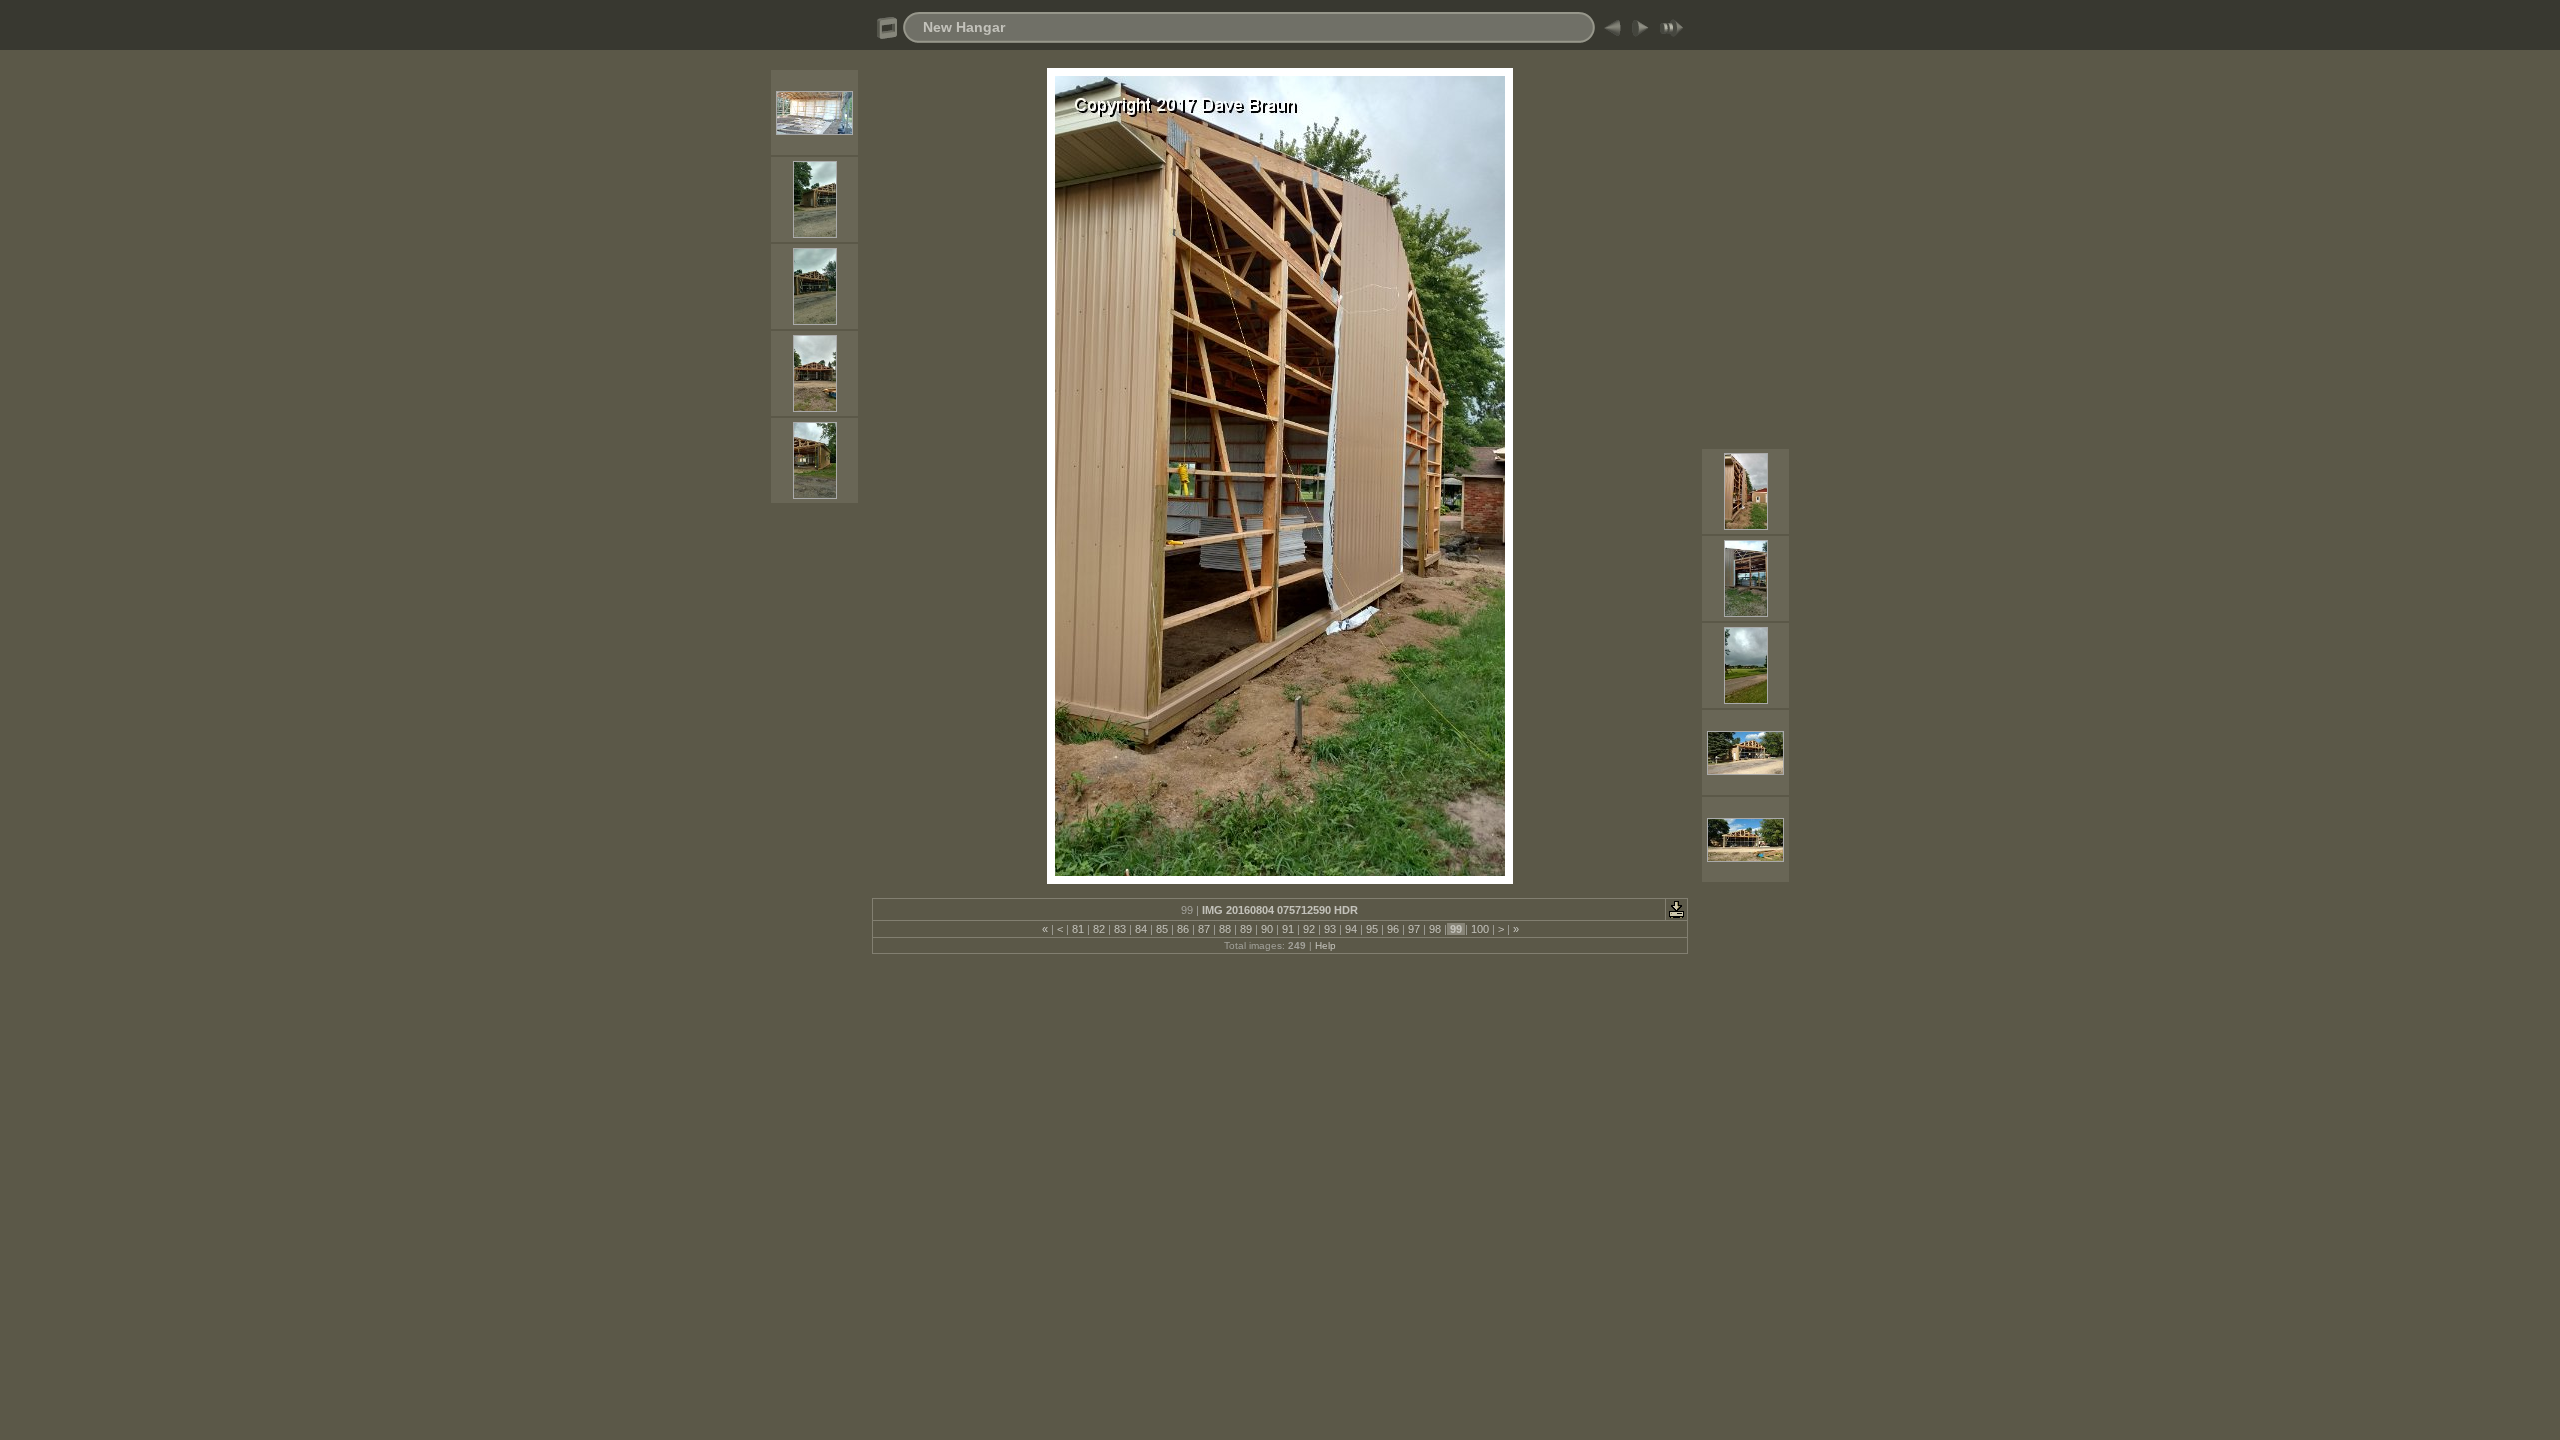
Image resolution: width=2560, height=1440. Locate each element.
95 (1372, 929)
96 (1393, 929)
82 (1099, 929)
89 (1246, 929)
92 (1309, 929)
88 (1225, 929)
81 (1078, 929)
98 (1435, 929)
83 (1120, 929)
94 (1351, 929)
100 (1480, 929)
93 (1330, 929)
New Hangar (964, 27)
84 (1141, 929)
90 (1267, 929)
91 (1288, 929)
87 (1204, 929)
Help (1325, 945)
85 (1162, 929)
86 (1183, 929)
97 (1414, 929)
